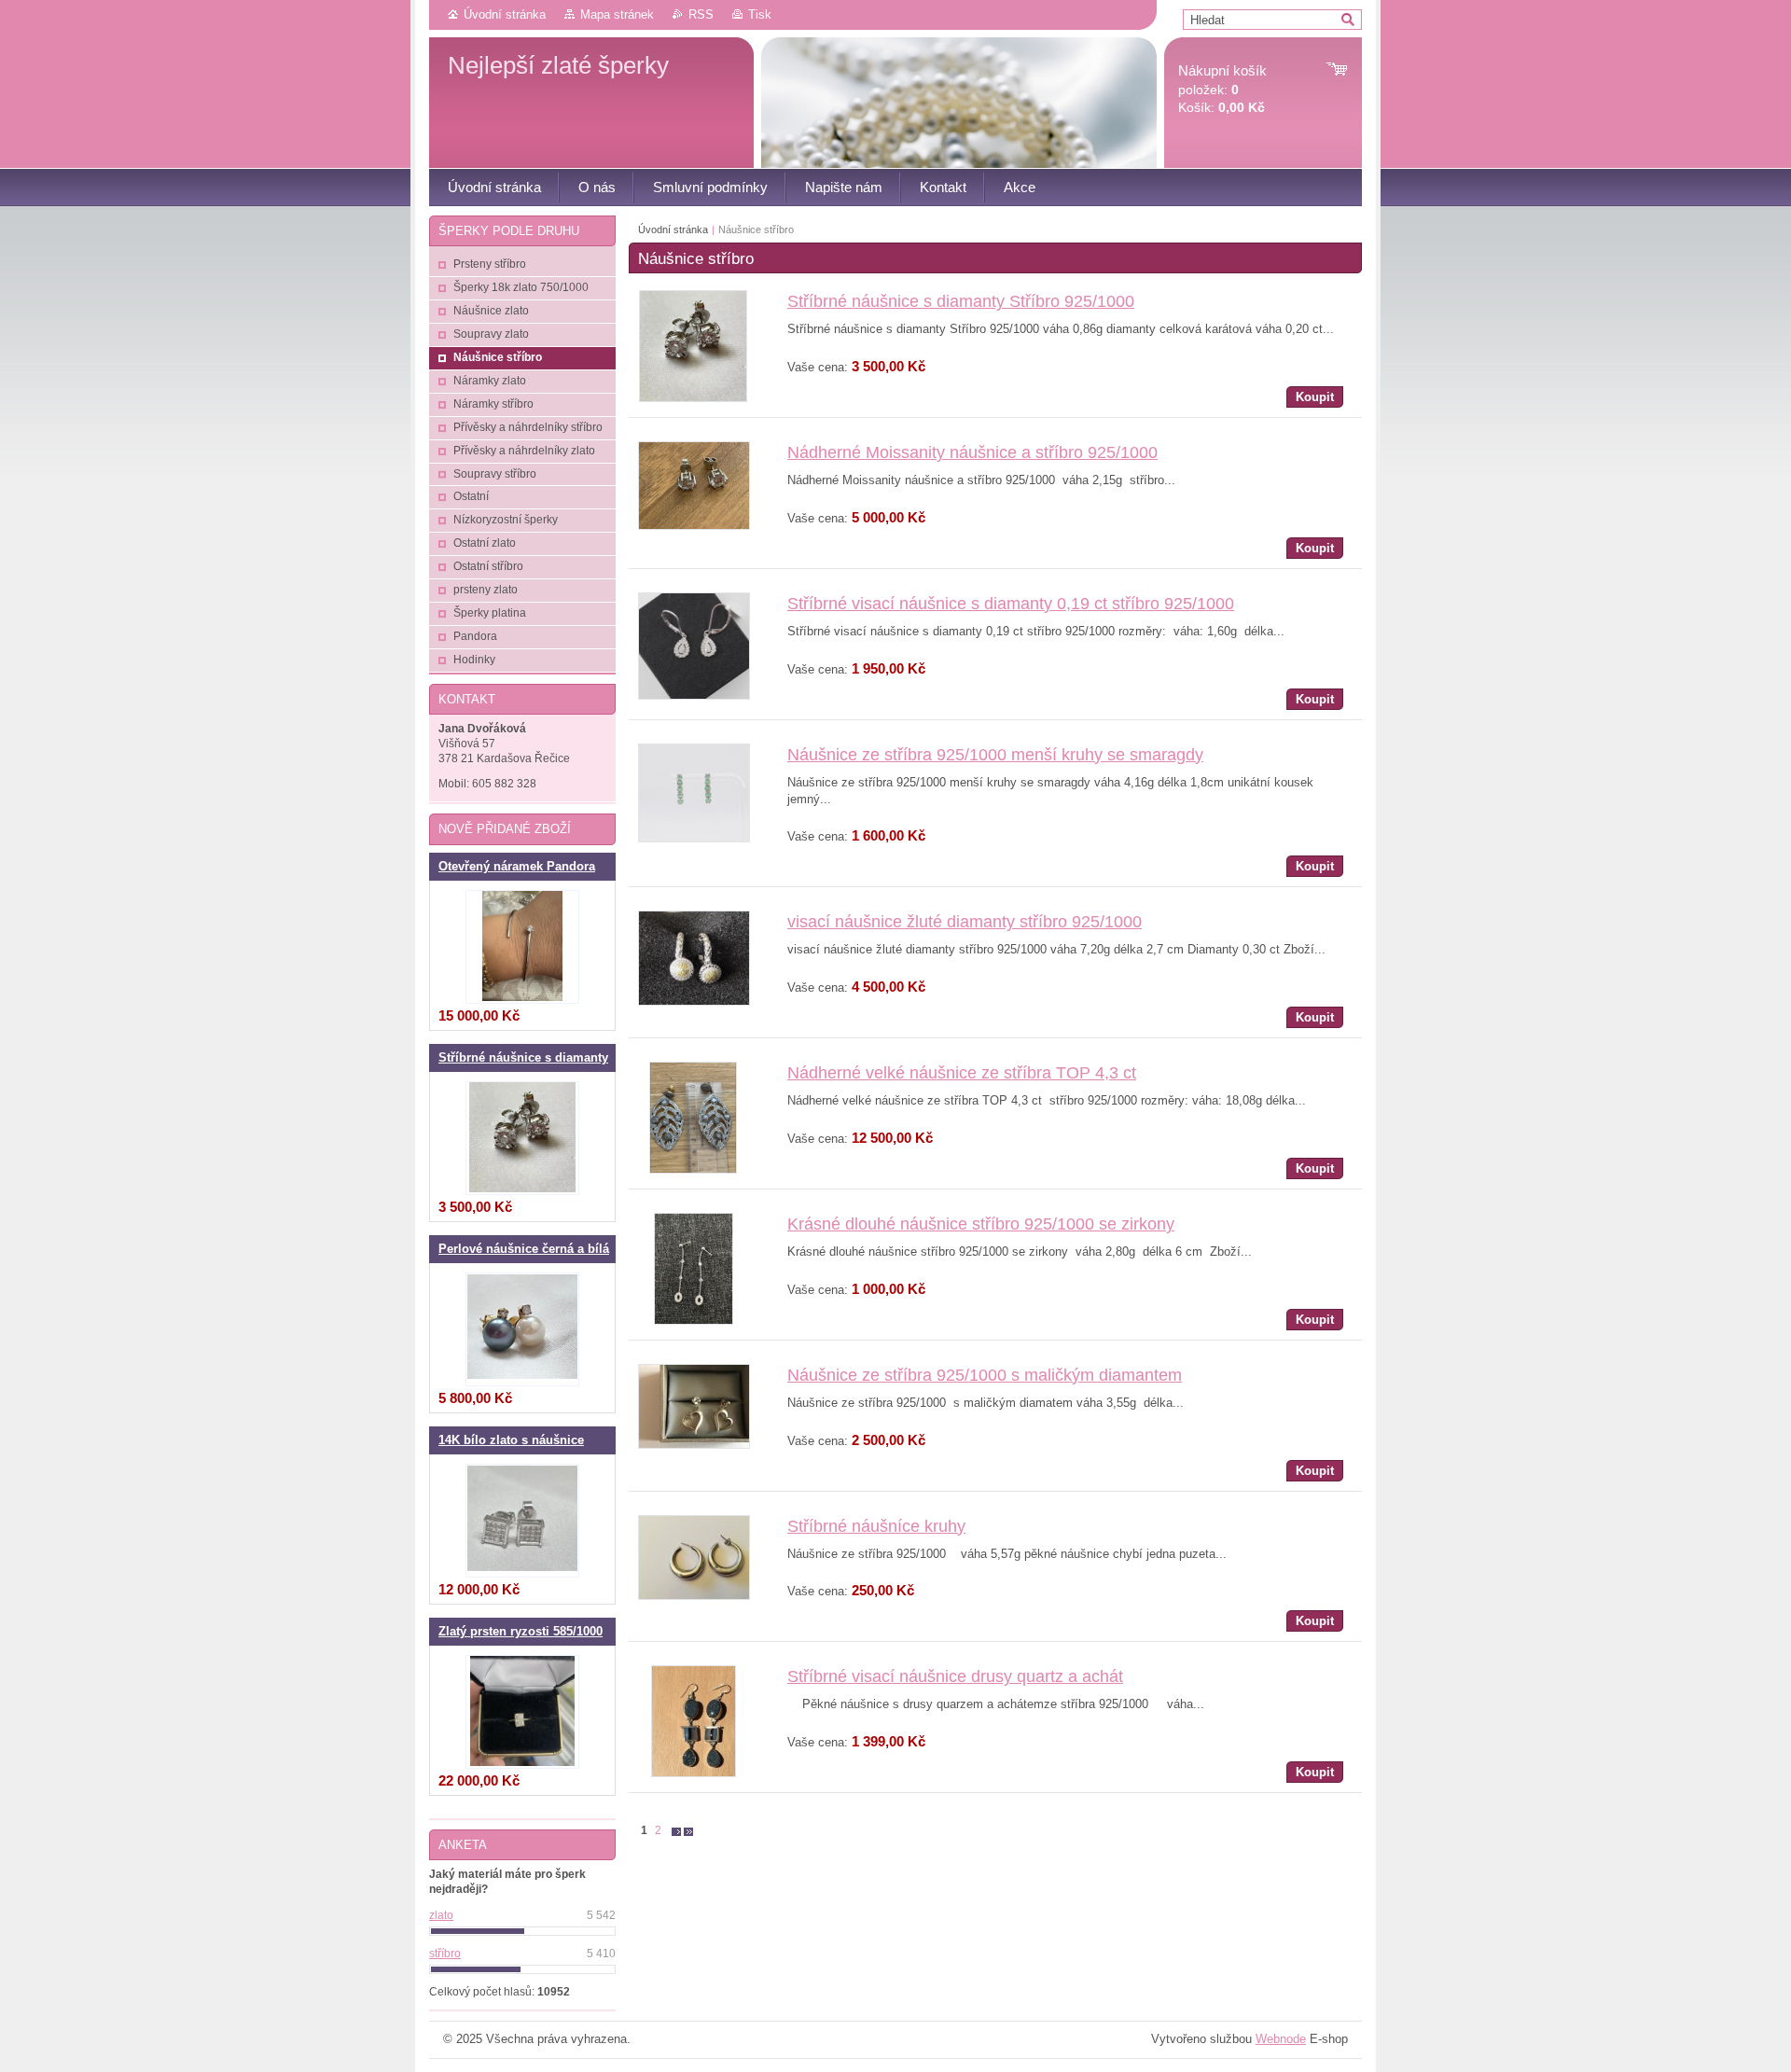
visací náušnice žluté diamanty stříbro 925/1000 (965, 922)
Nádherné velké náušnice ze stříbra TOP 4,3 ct (962, 1073)
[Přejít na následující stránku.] (676, 1831)
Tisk (760, 14)
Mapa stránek (617, 14)
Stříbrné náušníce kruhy (876, 1526)
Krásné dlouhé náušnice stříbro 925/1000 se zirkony (981, 1224)
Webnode (1281, 2039)
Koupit (1315, 397)
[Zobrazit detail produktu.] (693, 398)
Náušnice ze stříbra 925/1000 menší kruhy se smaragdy (995, 755)
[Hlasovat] (522, 1931)
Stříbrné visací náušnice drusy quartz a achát (955, 1676)
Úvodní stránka (505, 14)
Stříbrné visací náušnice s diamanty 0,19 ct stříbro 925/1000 (1011, 604)
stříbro (445, 1954)
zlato (441, 1915)
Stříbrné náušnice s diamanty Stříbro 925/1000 (961, 301)
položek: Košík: (1222, 89)
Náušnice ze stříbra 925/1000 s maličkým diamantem (985, 1375)
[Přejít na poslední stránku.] (688, 1831)
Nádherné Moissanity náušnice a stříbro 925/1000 (972, 452)
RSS (701, 14)
